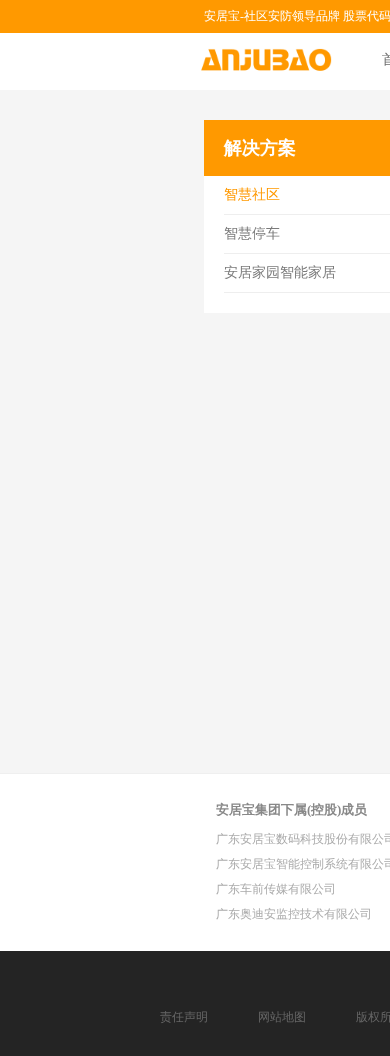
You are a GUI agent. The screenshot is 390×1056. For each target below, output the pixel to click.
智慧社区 (252, 194)
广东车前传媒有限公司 (276, 889)
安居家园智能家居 (280, 272)
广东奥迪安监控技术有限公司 (294, 914)
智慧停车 (252, 233)
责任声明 (184, 1017)
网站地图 (282, 1017)
